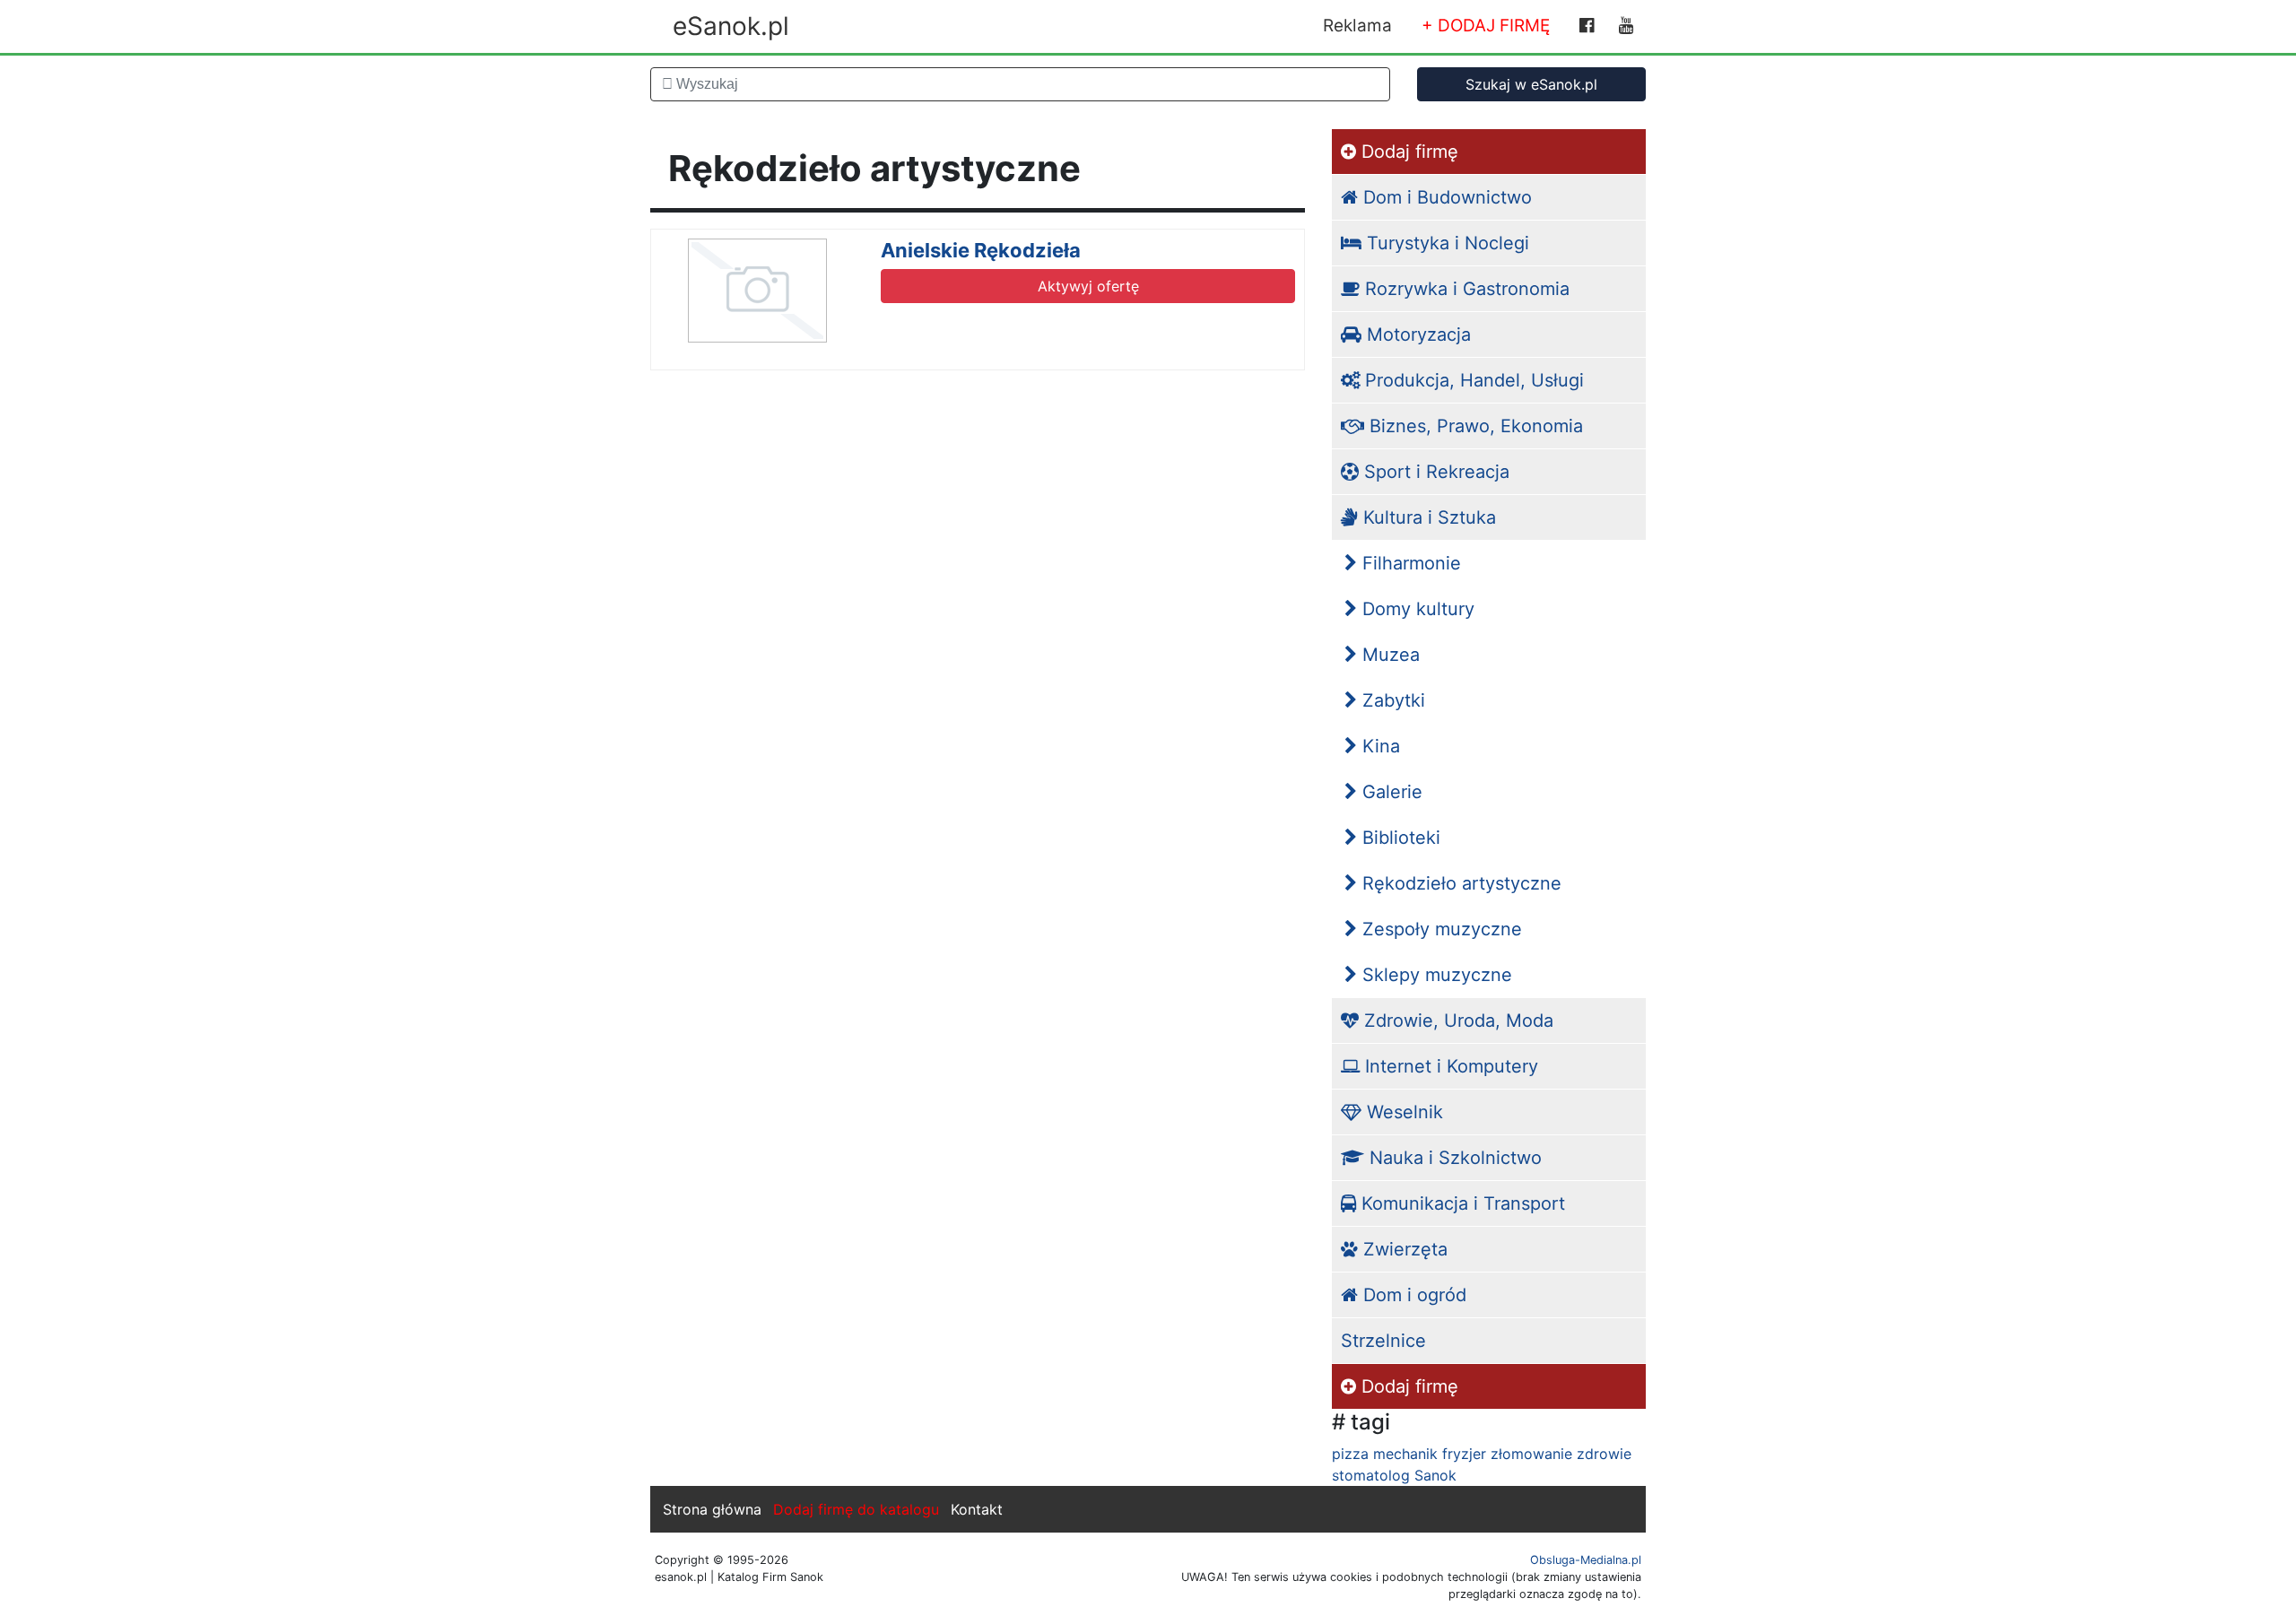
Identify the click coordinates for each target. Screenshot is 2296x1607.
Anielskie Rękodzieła (981, 250)
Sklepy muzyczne (1435, 975)
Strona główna (712, 1509)
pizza (1350, 1454)
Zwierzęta (1403, 1249)
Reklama (1357, 26)
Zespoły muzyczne (1439, 929)
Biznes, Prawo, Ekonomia (1474, 426)
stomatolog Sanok (1394, 1475)
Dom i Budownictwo (1445, 197)
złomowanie (1531, 1454)
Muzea (1388, 655)
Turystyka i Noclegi (1445, 243)
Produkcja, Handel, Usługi (1472, 380)
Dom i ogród (1412, 1295)
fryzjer (1464, 1454)
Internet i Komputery (1449, 1066)
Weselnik (1402, 1112)
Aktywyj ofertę (1088, 286)
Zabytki (1391, 700)
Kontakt (977, 1509)
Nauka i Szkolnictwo (1453, 1158)
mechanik (1405, 1454)
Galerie (1390, 792)
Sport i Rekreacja (1434, 472)
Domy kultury (1416, 609)
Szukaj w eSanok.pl (1531, 84)
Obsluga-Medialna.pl (1586, 1560)
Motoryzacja (1416, 334)
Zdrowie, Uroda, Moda (1456, 1021)
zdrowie (1604, 1454)
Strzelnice (1383, 1341)
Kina (1378, 746)
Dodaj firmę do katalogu (856, 1509)
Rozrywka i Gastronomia (1465, 289)
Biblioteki (1399, 838)
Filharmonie (1409, 563)
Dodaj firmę (1407, 152)
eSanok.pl (731, 26)
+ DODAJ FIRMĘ (1486, 26)
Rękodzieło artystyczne (1459, 883)
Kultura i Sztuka (1427, 517)
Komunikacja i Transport (1461, 1203)
